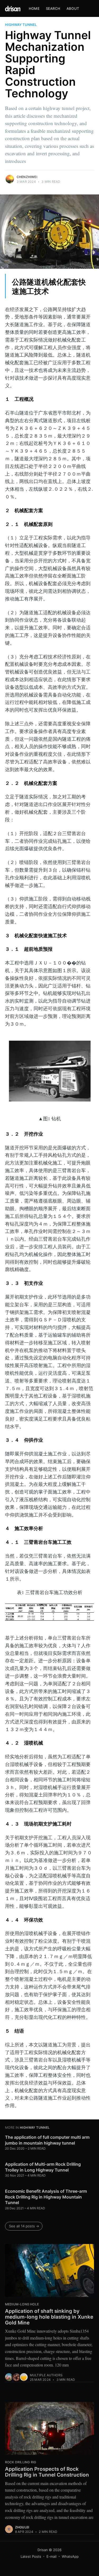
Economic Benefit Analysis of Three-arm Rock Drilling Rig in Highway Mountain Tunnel (46, 2197)
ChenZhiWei (27, 177)
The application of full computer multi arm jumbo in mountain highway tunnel (47, 2140)
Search (53, 8)
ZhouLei (22, 2527)
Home (34, 8)
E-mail (51, 2556)
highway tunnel (21, 25)
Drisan (43, 2550)
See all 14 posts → (24, 2226)
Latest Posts (31, 2556)
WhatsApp (70, 2556)
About (73, 8)
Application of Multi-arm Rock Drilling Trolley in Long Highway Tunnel (43, 2167)
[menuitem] (34, 9)
